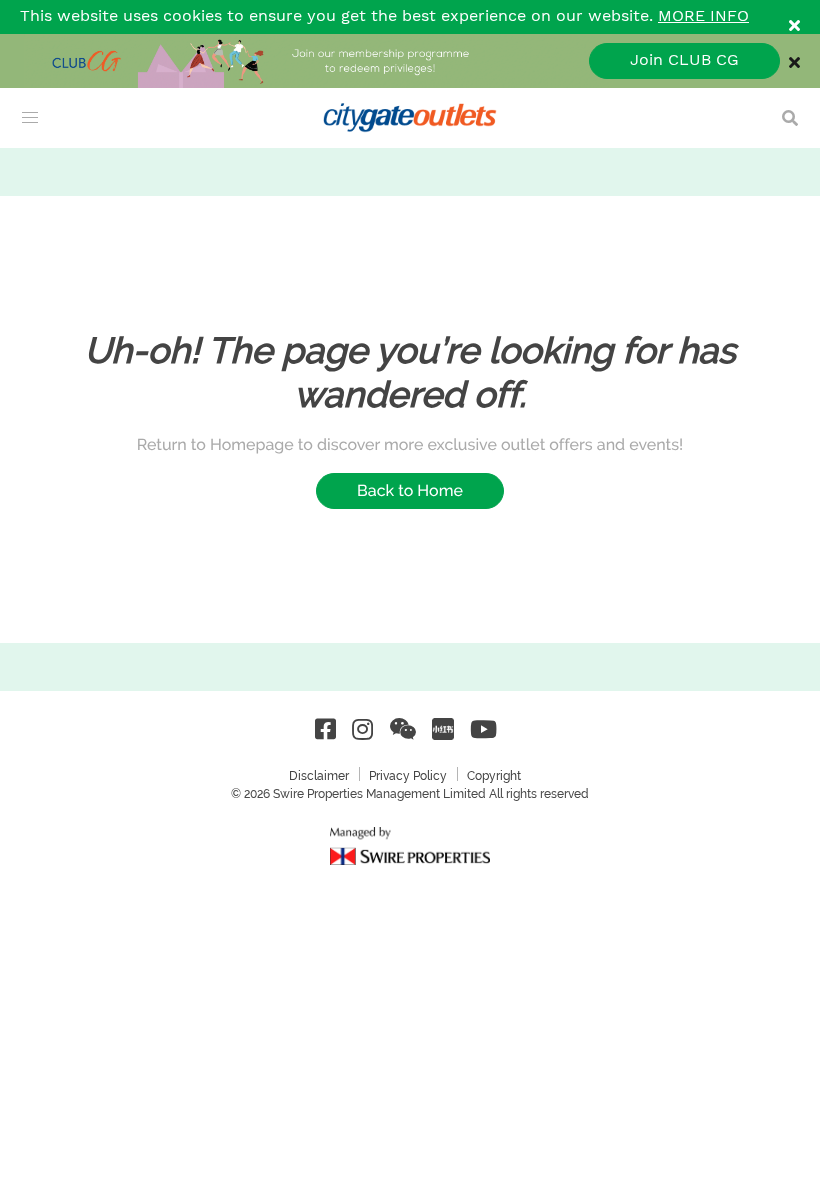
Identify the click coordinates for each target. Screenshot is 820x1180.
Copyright (494, 776)
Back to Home (410, 490)
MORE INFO (703, 16)
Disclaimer (319, 776)
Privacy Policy (408, 776)
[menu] (30, 118)
